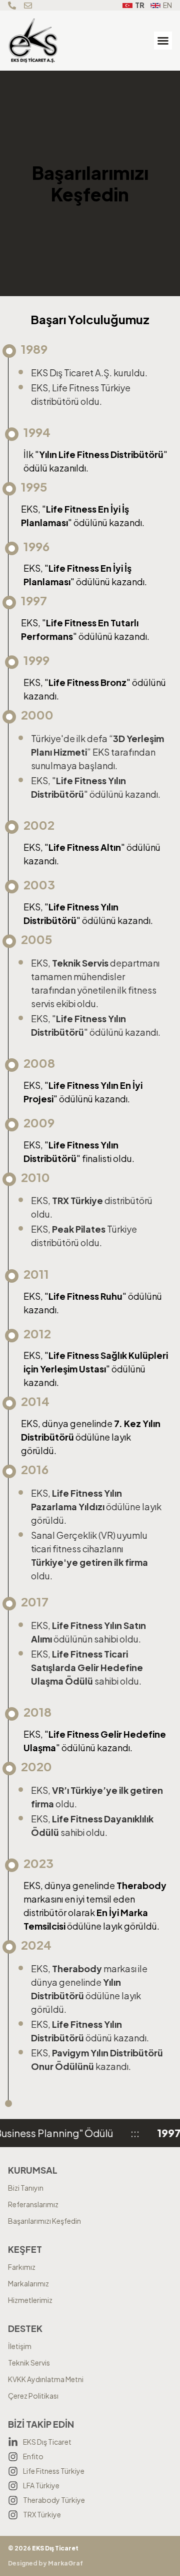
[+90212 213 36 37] (13, 6)
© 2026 (43, 2548)
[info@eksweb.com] (29, 6)
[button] (163, 41)
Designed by (45, 2563)
